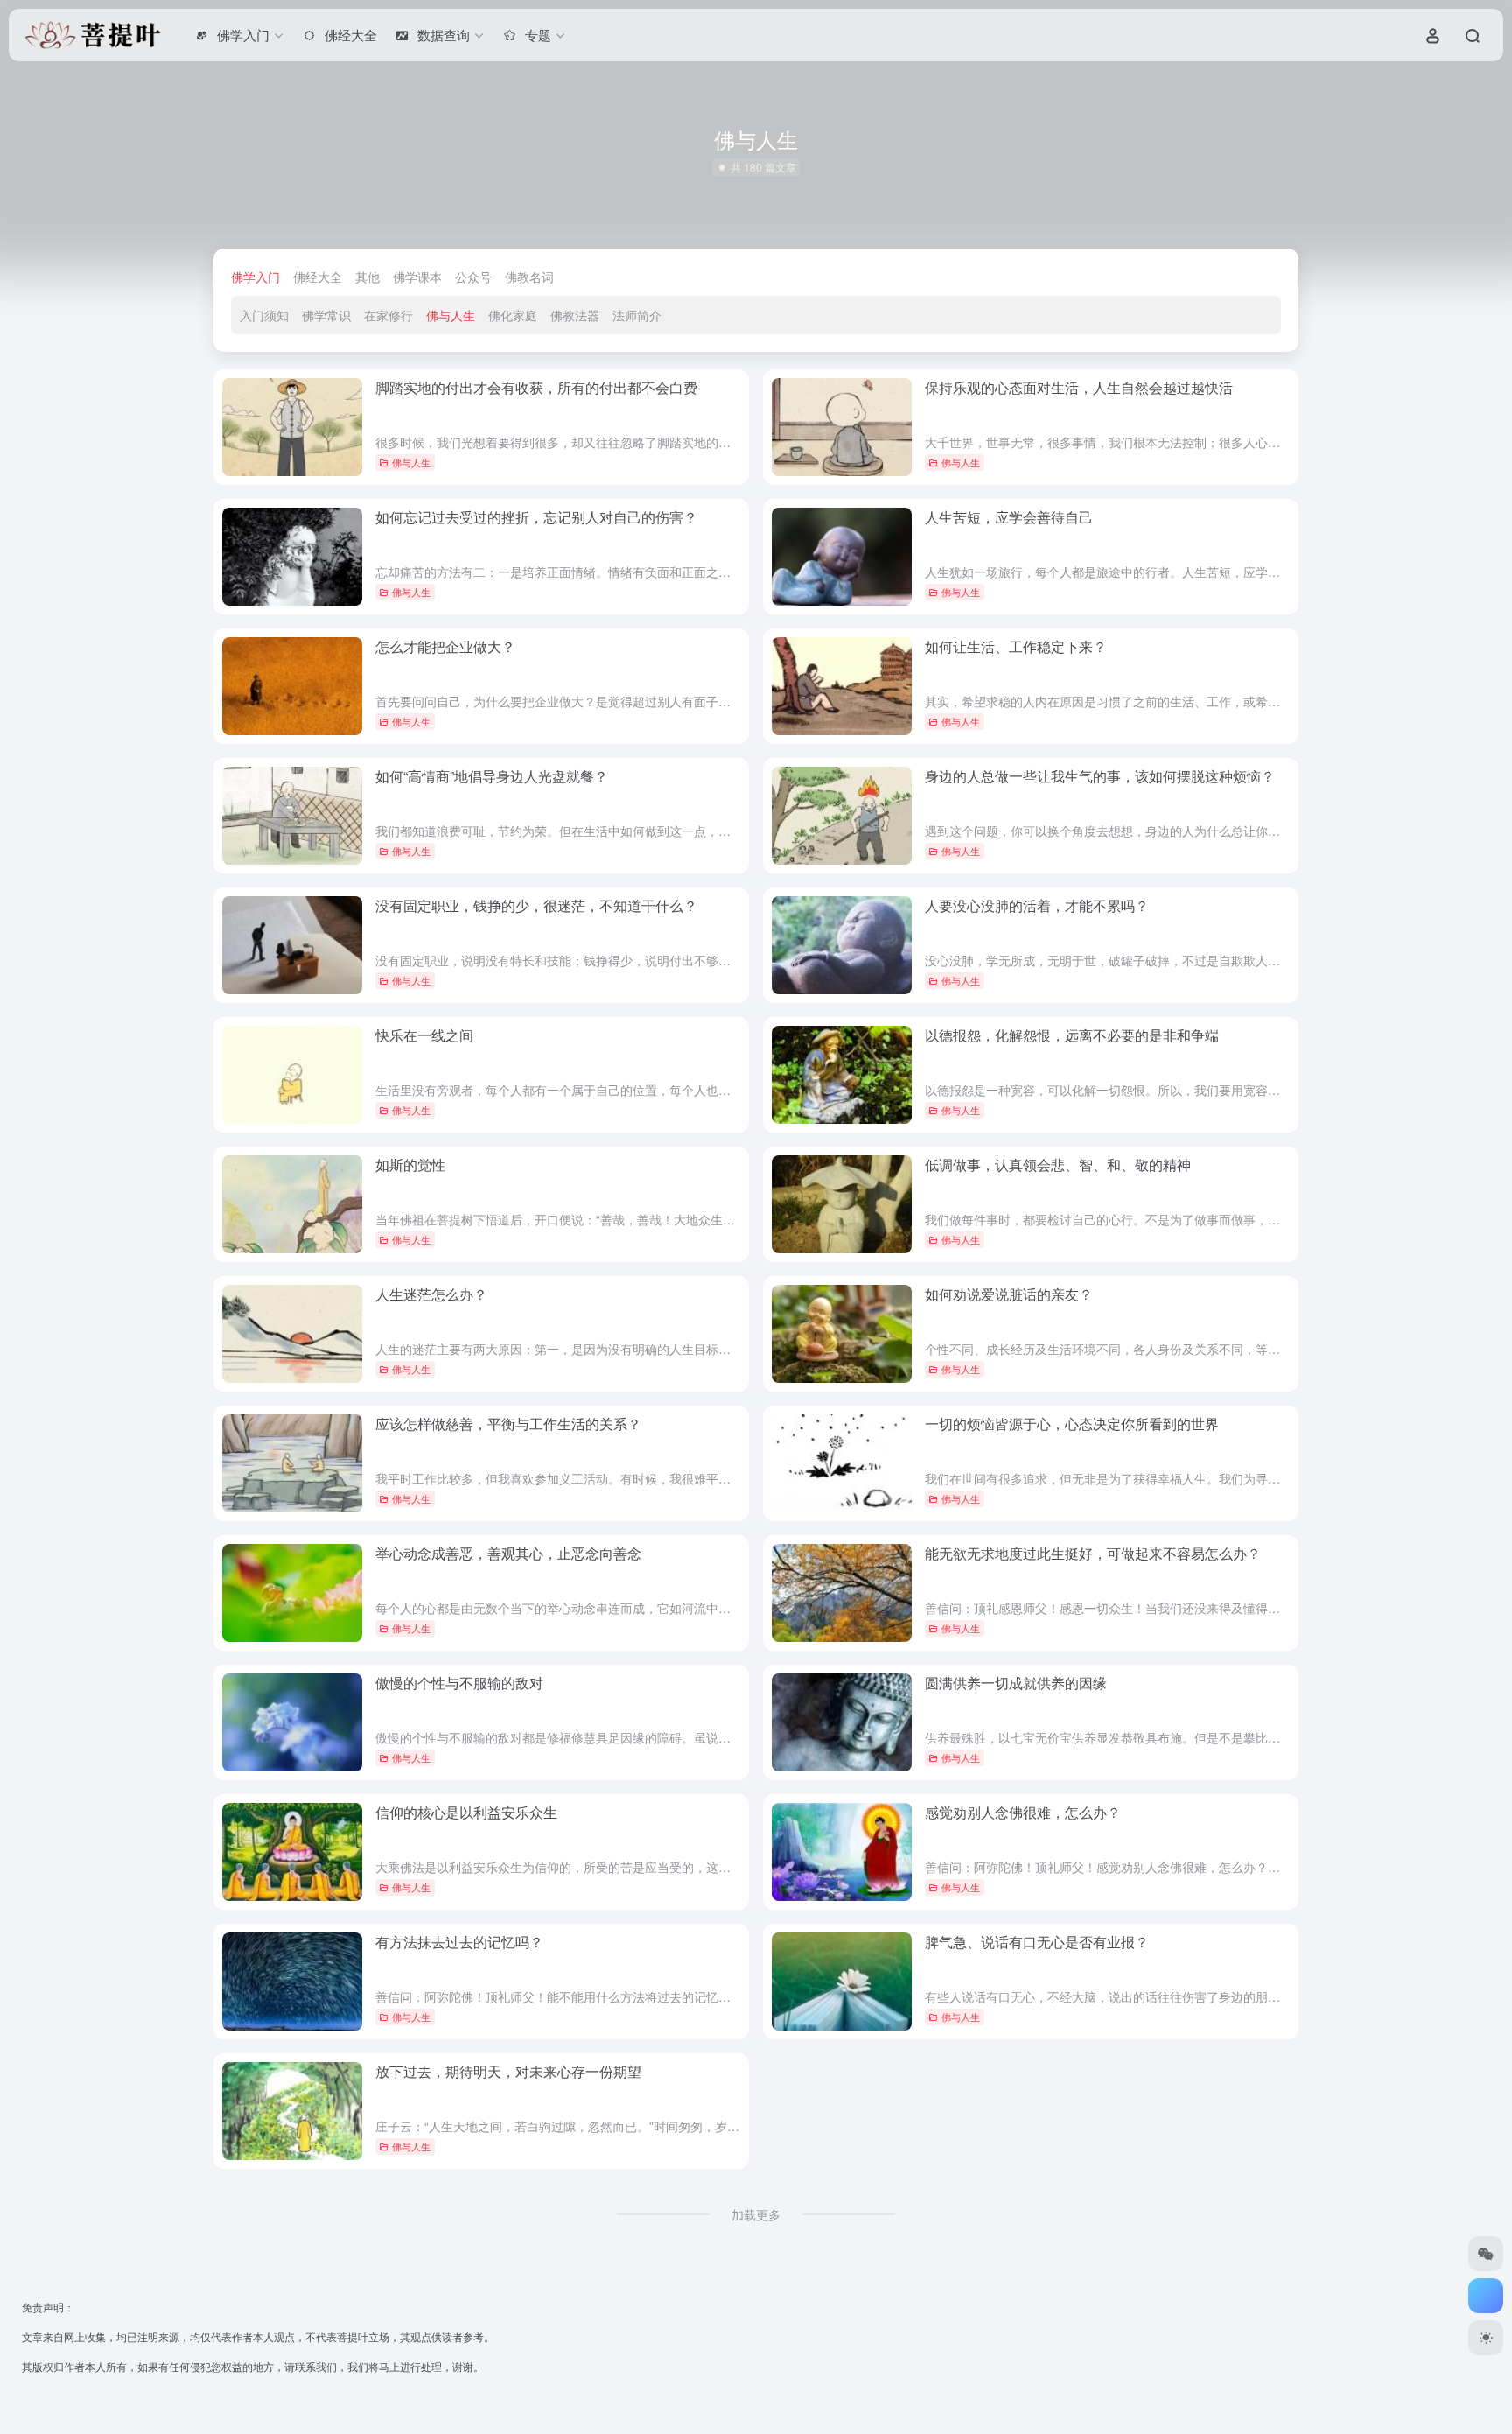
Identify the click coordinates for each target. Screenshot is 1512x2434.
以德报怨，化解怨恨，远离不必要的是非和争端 (1072, 1035)
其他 (367, 277)
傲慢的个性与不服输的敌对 (459, 1683)
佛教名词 (529, 277)
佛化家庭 (513, 315)
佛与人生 (451, 315)
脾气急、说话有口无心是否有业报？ (1037, 1942)
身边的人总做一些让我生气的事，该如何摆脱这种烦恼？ (1100, 776)
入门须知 (264, 315)
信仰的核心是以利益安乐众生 (466, 1812)
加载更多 (756, 2214)
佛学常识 (326, 315)
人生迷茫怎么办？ (431, 1294)
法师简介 (637, 315)
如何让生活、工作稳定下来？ (1016, 646)
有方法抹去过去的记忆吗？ (459, 1942)
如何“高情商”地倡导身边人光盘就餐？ (492, 776)
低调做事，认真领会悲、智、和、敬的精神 (1058, 1164)
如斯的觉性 (410, 1164)
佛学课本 (417, 277)
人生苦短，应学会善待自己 (1009, 517)
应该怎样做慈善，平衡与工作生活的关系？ (508, 1424)
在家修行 (388, 315)
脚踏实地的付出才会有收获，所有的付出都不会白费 (536, 387)
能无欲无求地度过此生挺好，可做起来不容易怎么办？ (1093, 1553)
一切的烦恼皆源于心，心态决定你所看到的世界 (1072, 1424)
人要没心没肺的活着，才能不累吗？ (1037, 905)
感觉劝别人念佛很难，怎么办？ (1023, 1812)
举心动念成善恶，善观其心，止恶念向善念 (508, 1553)
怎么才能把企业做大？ (445, 646)
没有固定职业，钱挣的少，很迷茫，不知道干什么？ (536, 905)
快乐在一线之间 (424, 1035)
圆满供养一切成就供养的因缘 (1016, 1683)
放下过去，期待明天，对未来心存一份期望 (508, 2071)
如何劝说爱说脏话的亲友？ (1009, 1294)
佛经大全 (318, 277)
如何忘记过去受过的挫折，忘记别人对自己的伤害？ (536, 517)
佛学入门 (255, 277)
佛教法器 (575, 315)
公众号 (473, 277)
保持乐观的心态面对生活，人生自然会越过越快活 (1079, 387)
